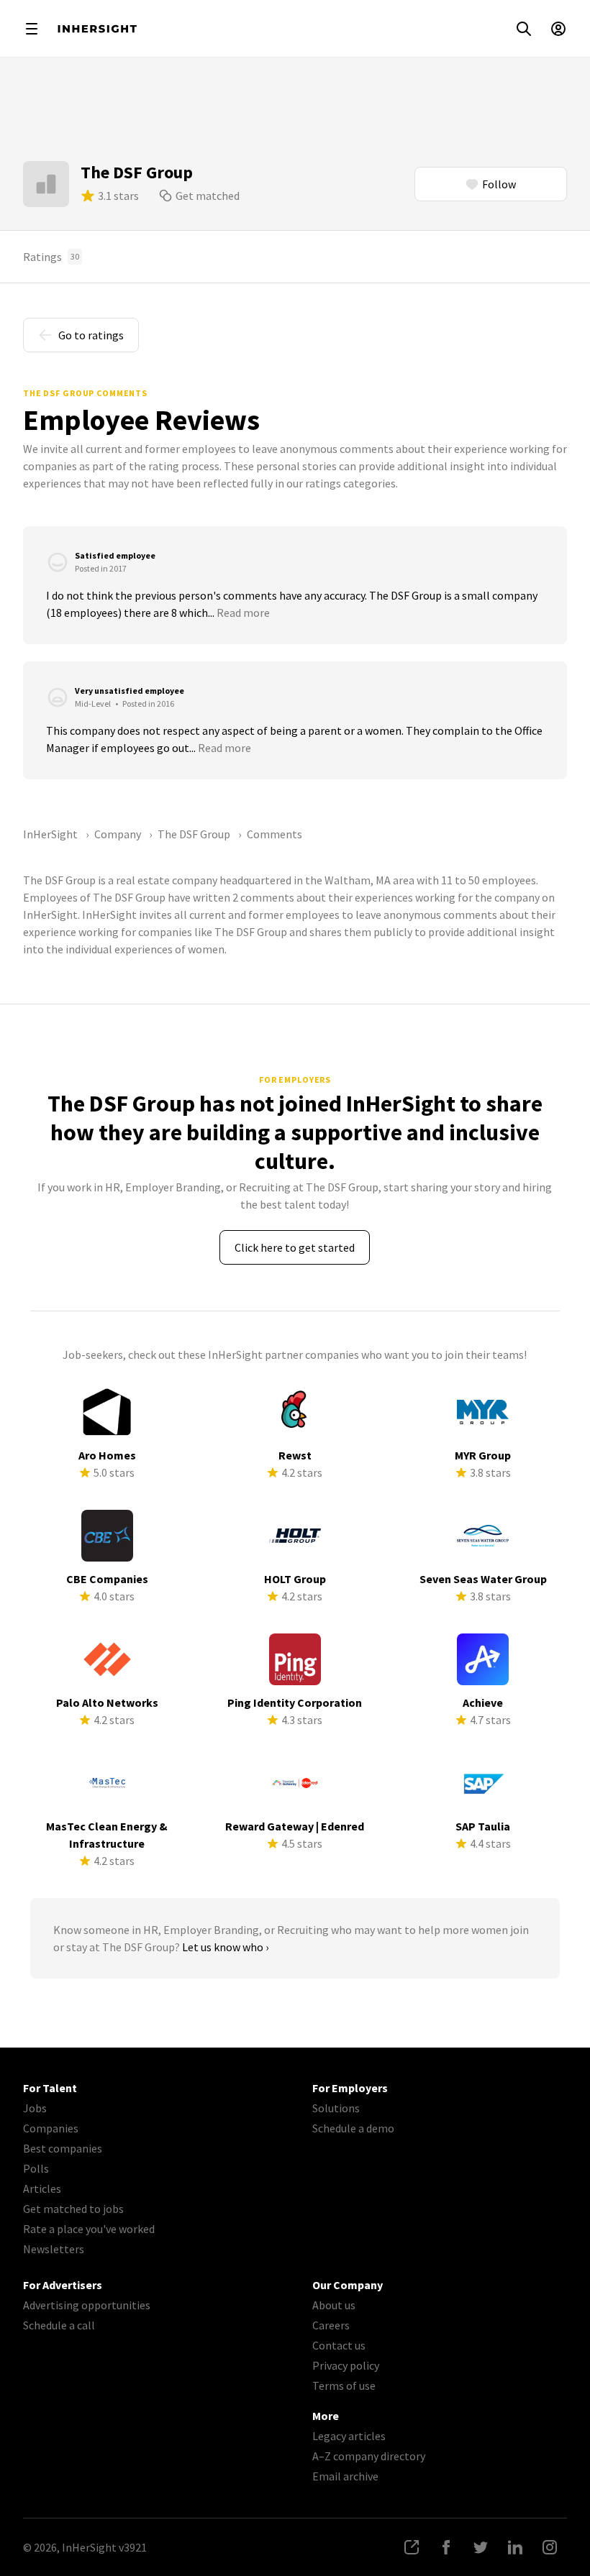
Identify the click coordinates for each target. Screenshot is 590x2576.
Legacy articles (349, 2436)
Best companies (63, 2148)
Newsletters (54, 2249)
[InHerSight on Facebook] (446, 2547)
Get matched (208, 196)
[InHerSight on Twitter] (481, 2547)
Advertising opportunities (87, 2305)
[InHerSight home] (97, 29)
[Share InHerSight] (412, 2547)
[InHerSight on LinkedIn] (515, 2547)
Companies (51, 2128)
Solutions (336, 2108)
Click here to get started (295, 1247)
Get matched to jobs (73, 2209)
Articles (42, 2188)
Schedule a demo (353, 2128)
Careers (331, 2325)
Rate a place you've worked (89, 2229)
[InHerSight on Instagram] (550, 2547)
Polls (36, 2168)
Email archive (345, 2476)
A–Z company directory (369, 2456)
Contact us (339, 2345)
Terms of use (344, 2385)
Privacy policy (346, 2365)
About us (334, 2305)
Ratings (51, 257)
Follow (499, 184)
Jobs (35, 2108)
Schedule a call (59, 2325)
